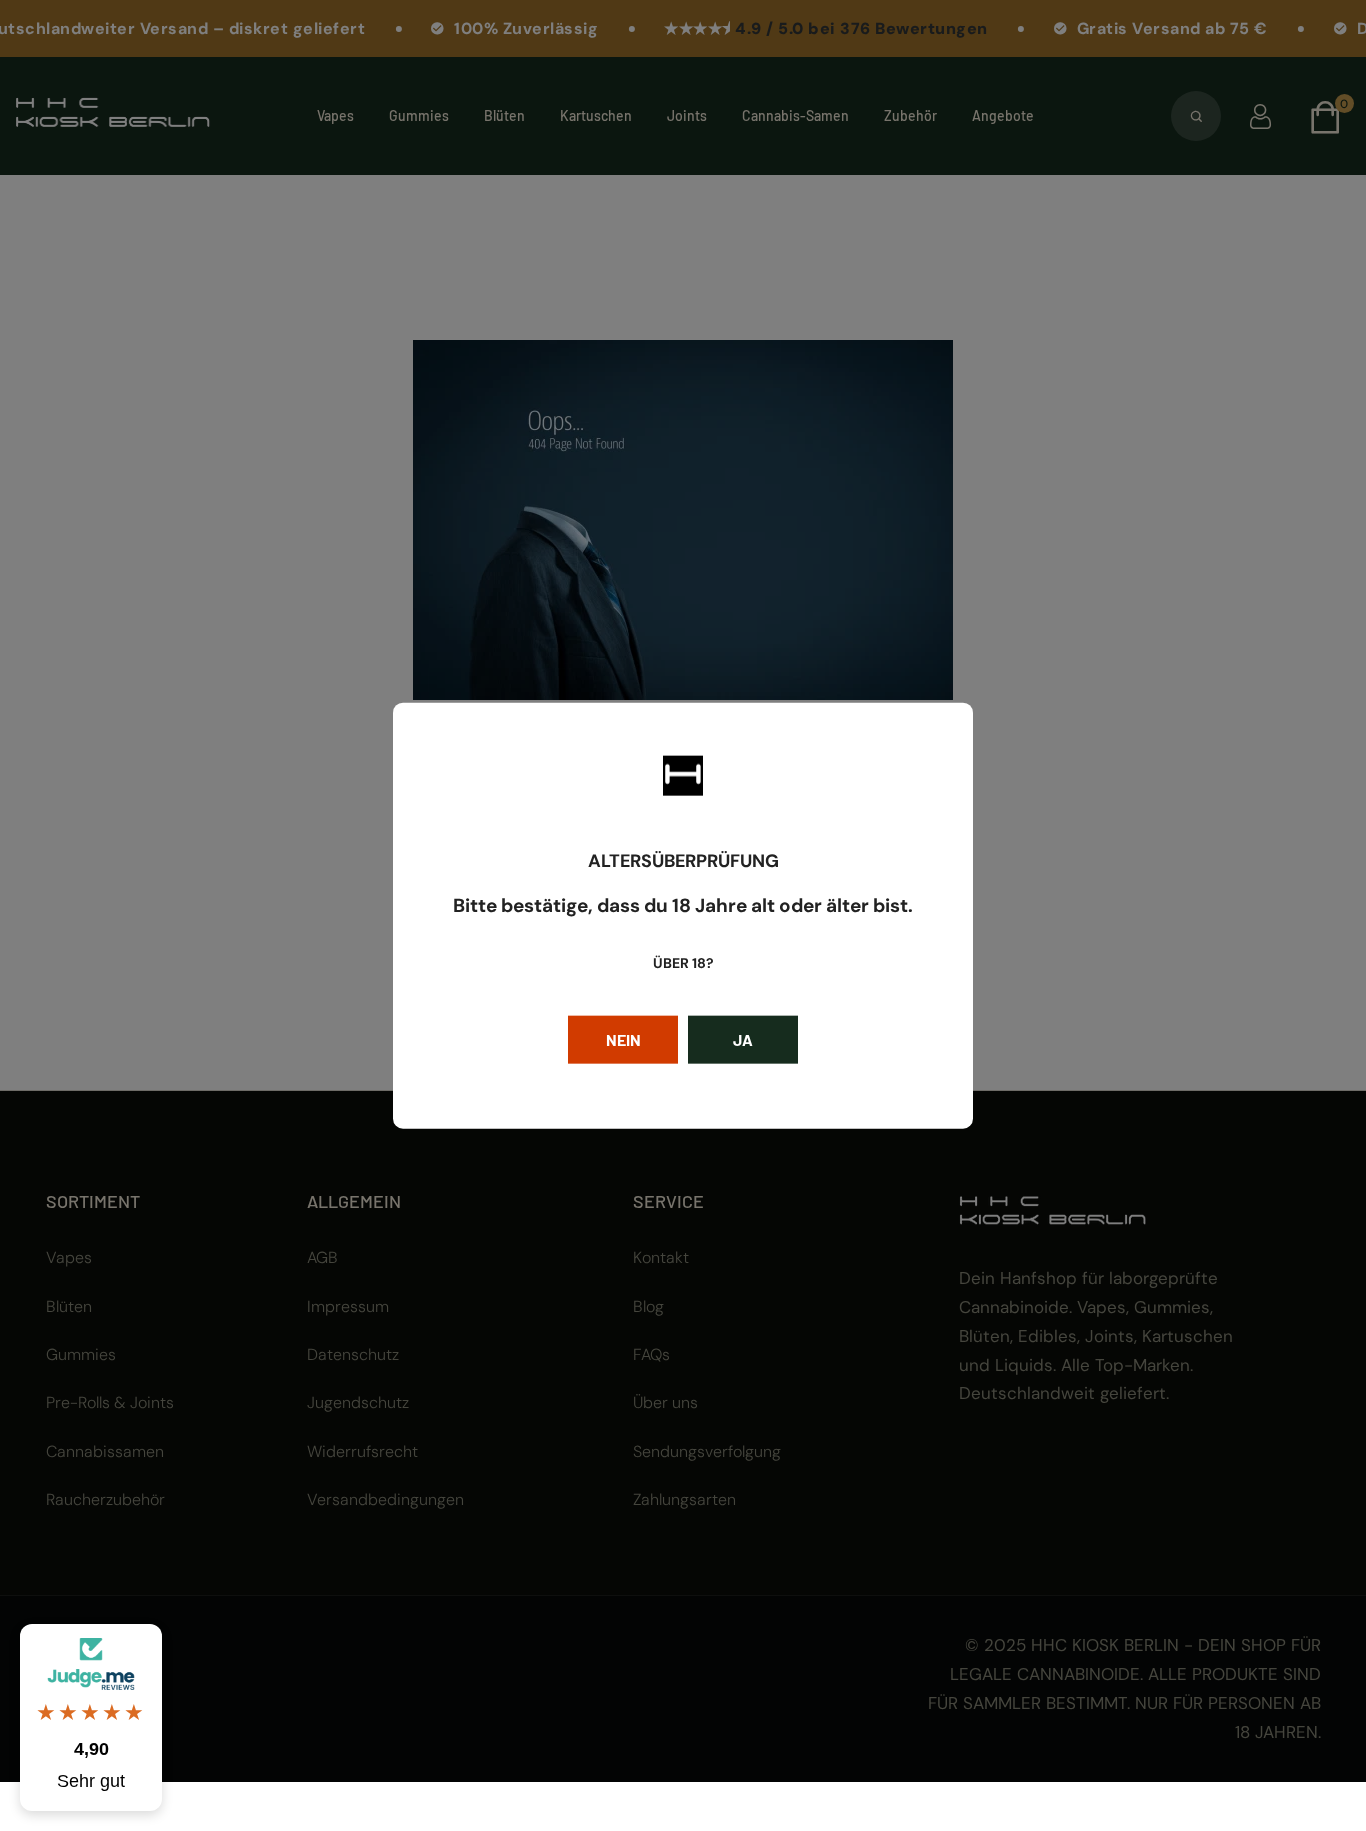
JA (743, 1039)
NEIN (623, 1039)
